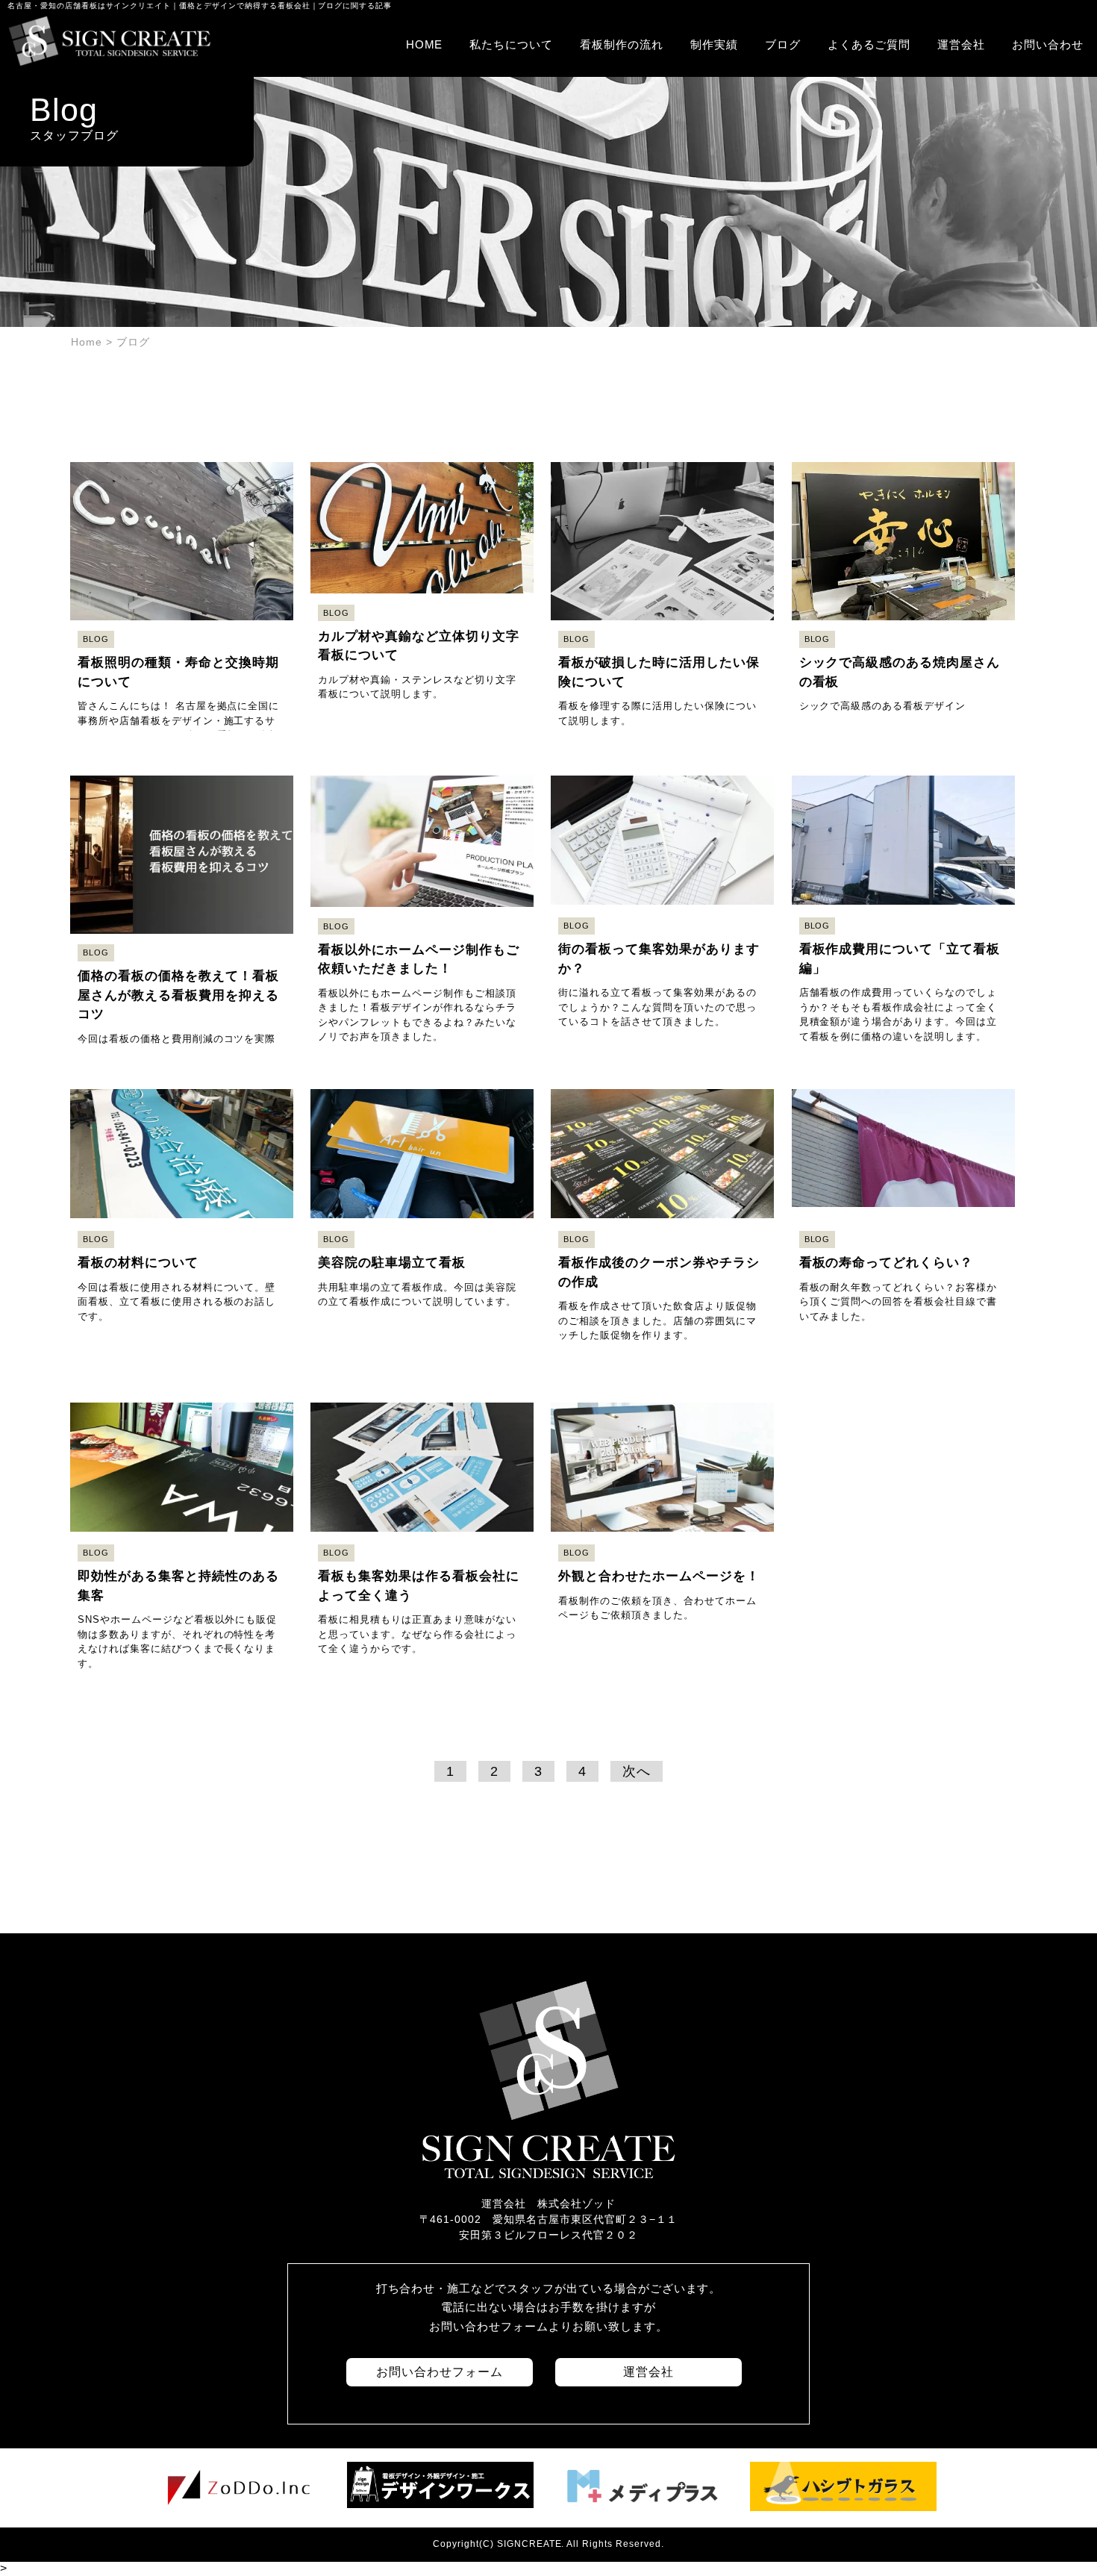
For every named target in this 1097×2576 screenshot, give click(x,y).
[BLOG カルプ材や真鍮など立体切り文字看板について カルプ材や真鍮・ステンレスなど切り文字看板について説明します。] (424, 446)
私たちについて (511, 44)
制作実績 (714, 44)
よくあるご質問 (869, 44)
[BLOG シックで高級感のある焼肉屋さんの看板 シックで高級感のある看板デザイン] (903, 446)
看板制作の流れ (622, 44)
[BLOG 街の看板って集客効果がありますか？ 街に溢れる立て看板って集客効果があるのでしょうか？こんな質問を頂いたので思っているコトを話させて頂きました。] (664, 760)
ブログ (783, 44)
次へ (637, 1771)
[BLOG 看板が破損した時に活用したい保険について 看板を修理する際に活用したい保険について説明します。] (664, 446)
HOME (425, 44)
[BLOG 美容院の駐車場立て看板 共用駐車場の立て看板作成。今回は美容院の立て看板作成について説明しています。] (424, 1073)
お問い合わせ (1048, 44)
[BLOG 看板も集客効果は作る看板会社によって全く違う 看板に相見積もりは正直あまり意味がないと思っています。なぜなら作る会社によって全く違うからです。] (424, 1387)
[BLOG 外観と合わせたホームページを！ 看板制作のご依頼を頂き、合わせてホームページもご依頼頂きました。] (662, 1387)
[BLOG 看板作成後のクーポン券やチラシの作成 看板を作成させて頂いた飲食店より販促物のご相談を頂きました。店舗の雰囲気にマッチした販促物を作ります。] (664, 1073)
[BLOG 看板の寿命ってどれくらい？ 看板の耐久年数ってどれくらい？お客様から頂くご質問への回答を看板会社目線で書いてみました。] (903, 1073)
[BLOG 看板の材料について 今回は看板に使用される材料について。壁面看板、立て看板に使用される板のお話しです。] (184, 1073)
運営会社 (961, 44)
